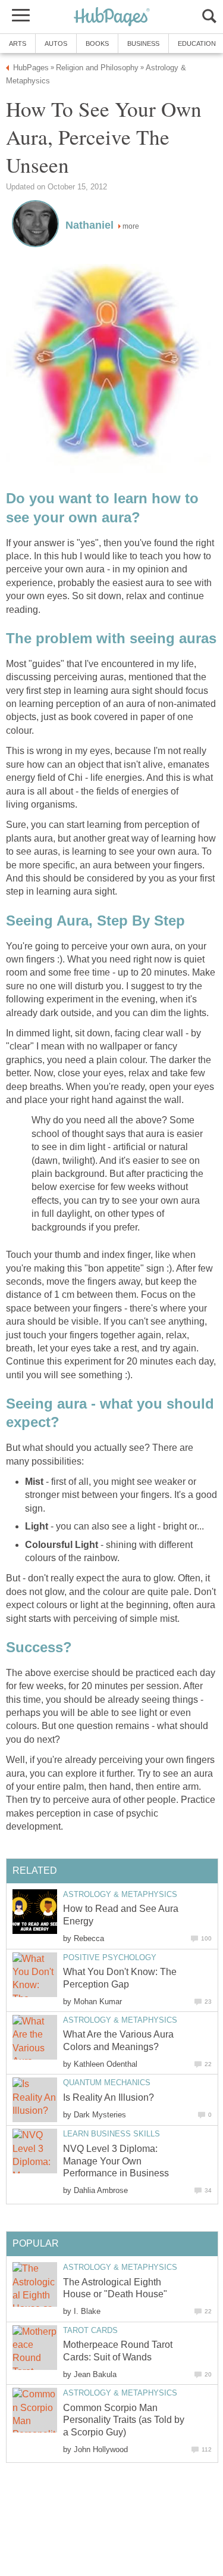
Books (97, 43)
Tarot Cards (90, 2330)
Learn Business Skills (111, 2134)
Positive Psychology (110, 1957)
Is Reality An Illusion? (109, 2097)
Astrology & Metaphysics (120, 1894)
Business (143, 43)
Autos (56, 43)
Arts (18, 43)
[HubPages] (112, 18)
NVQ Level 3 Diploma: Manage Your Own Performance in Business (116, 2161)
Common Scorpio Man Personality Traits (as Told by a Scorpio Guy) (124, 2420)
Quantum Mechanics (107, 2083)
